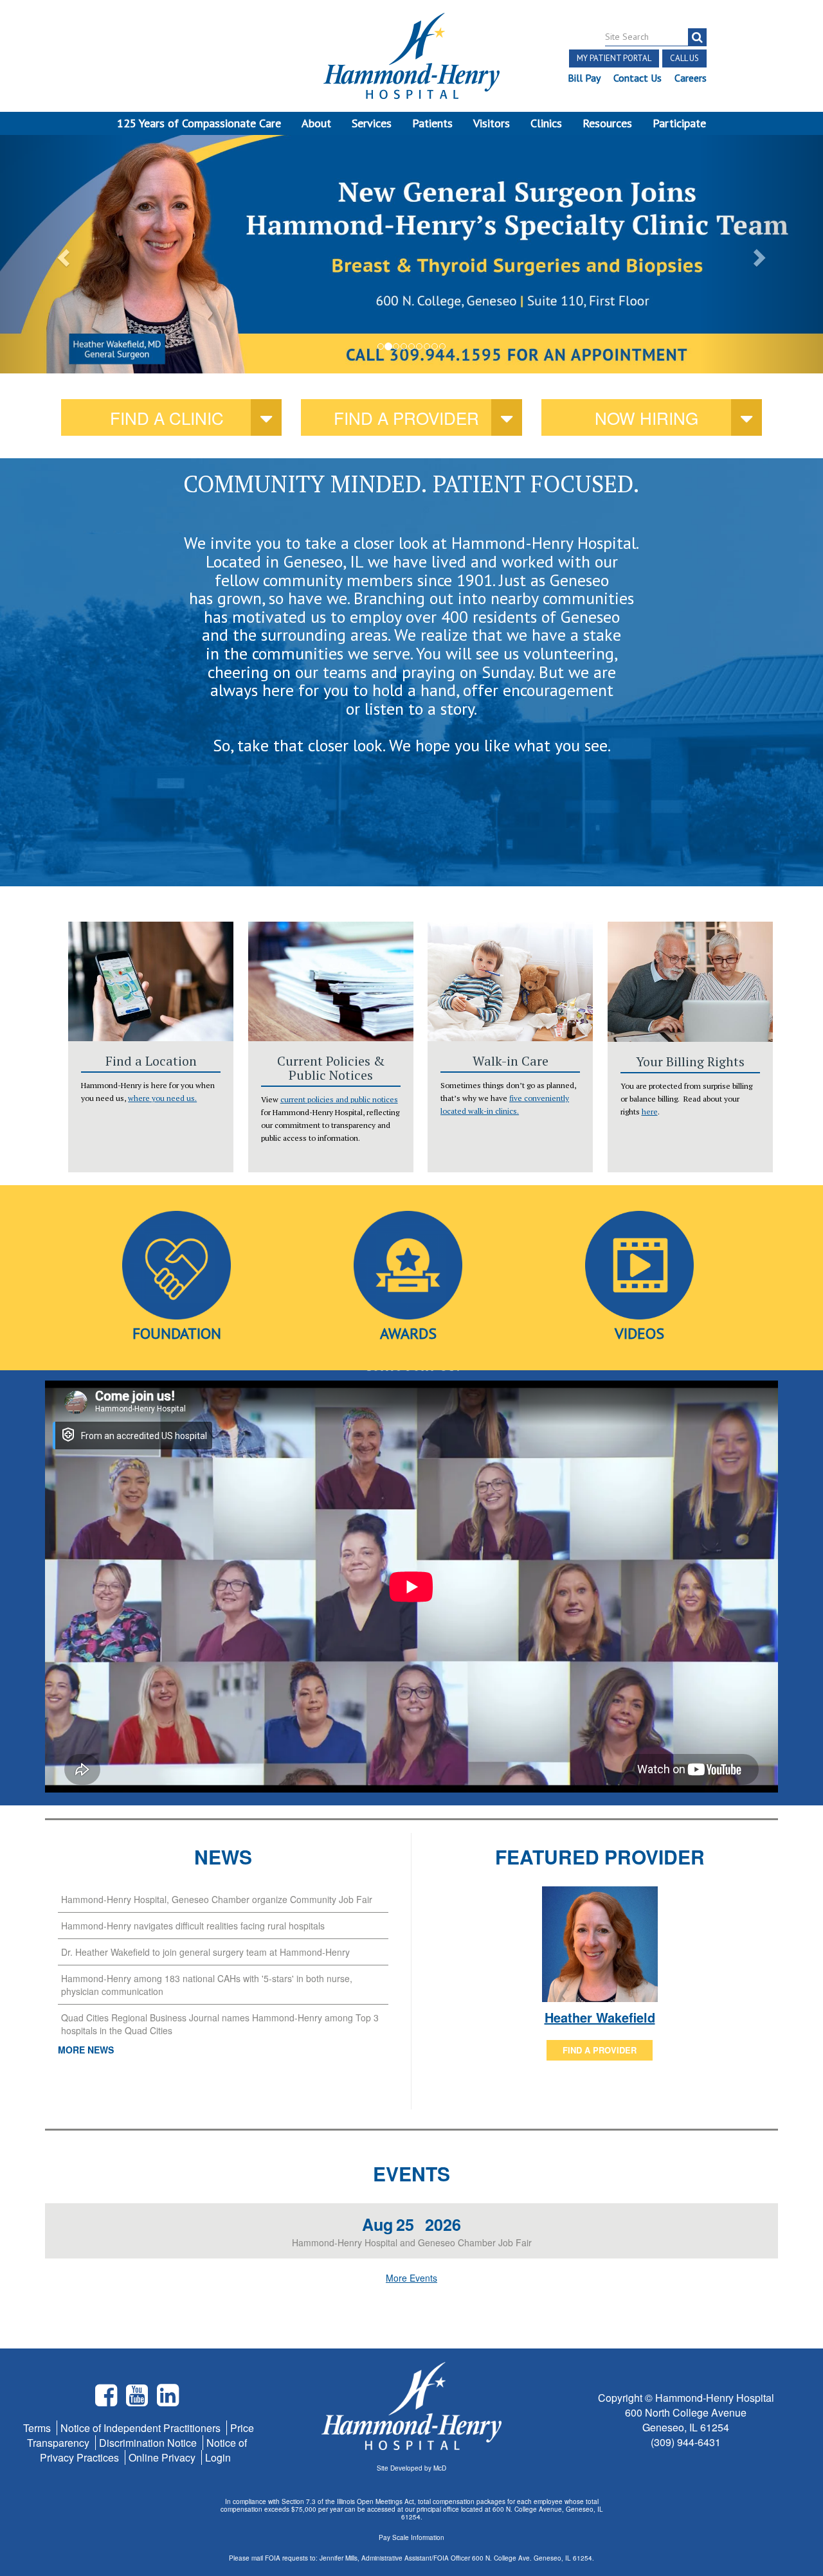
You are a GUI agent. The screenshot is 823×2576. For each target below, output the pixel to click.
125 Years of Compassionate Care (199, 123)
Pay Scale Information (411, 2537)
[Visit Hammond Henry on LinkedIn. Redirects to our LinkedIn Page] (168, 2400)
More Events (411, 2278)
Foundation (177, 1333)
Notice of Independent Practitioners (142, 2428)
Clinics (546, 123)
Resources (607, 123)
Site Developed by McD (411, 2468)
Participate (679, 123)
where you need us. (162, 1098)
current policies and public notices (339, 1099)
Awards (408, 1333)
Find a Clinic (167, 417)
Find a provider (406, 417)
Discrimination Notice (149, 2443)
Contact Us (638, 78)
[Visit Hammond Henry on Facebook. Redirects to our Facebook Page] (107, 2400)
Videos (639, 1333)
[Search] (697, 37)
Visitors (492, 123)
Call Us (684, 58)
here (650, 1112)
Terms (38, 2428)
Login (218, 2457)
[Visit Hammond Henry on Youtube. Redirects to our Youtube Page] (138, 2400)
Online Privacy (163, 2457)
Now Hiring (647, 417)
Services (372, 123)
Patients (432, 123)
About (316, 123)
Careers (691, 78)
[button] (62, 254)
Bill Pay (584, 78)
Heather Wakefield (600, 2017)
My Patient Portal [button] (614, 58)
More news (86, 2050)
